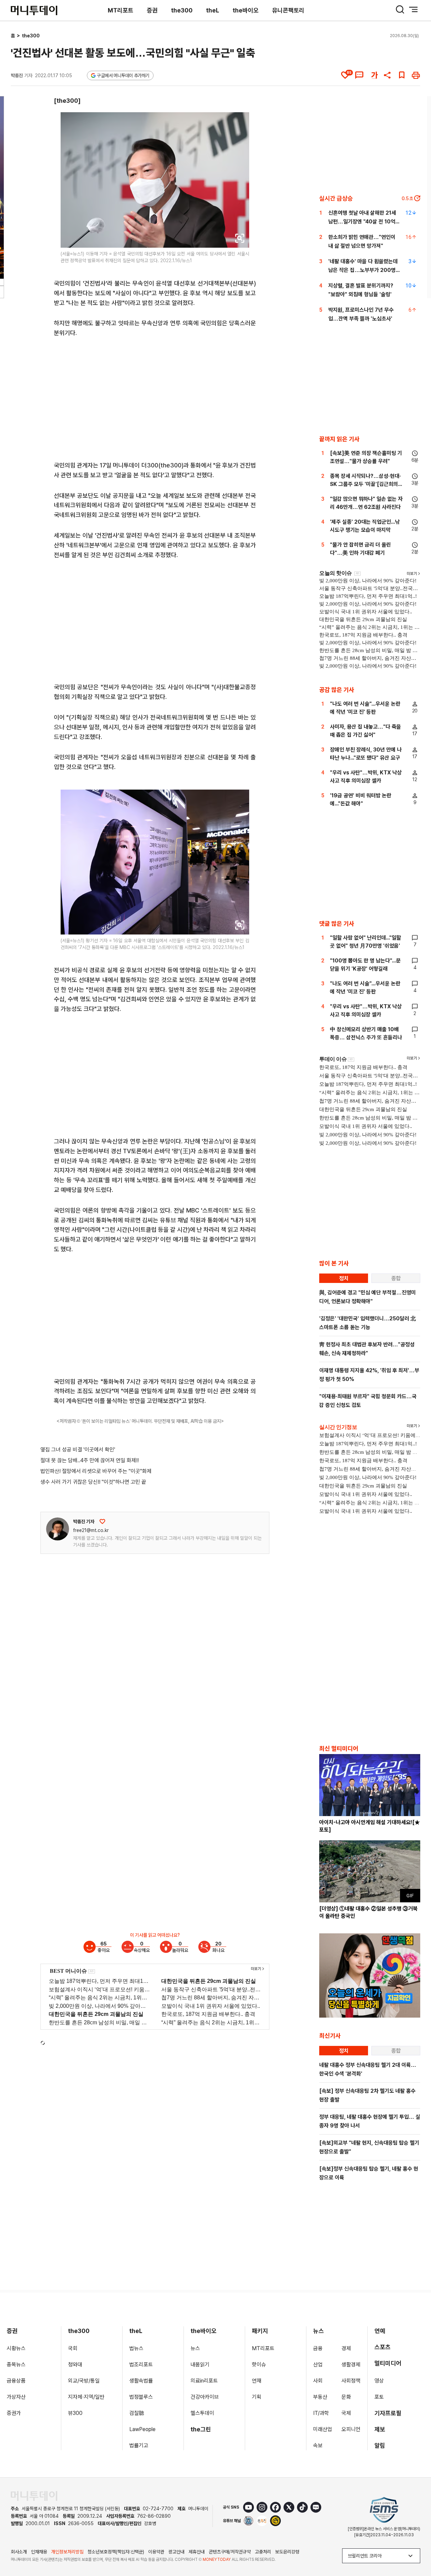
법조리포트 (141, 2365)
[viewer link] (240, 238)
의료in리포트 (204, 2381)
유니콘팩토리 (288, 10)
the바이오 (246, 10)
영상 (379, 2381)
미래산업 (323, 2429)
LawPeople (142, 2429)
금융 (318, 2348)
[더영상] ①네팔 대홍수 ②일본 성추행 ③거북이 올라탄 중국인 (368, 1912)
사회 (318, 2381)
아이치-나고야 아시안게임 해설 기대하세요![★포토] (370, 1826)
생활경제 (351, 2365)
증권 (152, 10)
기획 (257, 2397)
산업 (318, 2365)
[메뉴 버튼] (413, 9)
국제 (346, 2413)
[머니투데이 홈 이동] (34, 2496)
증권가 (14, 2413)
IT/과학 (321, 2413)
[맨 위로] (416, 2548)
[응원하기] (102, 1522)
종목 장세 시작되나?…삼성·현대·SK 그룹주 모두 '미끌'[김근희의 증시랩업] (366, 484)
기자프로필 (388, 2413)
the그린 (201, 2429)
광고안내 (176, 2552)
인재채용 (39, 2552)
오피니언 (351, 2429)
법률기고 (139, 2445)
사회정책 (351, 2381)
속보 (318, 2445)
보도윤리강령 (287, 2552)
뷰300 (75, 2413)
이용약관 (156, 2552)
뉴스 (195, 2348)
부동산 (320, 2397)
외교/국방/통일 (84, 2381)
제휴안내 (197, 2552)
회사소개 (19, 2552)
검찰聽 (137, 2413)
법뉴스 (136, 2348)
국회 (73, 2348)
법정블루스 (141, 2397)
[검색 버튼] (400, 9)
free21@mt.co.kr (91, 1530)
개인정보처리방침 (67, 2552)
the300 (182, 10)
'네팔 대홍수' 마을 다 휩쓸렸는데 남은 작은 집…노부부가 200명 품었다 (363, 270)
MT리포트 (121, 10)
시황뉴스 (16, 2348)
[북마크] (402, 75)
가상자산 (16, 2397)
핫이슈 (259, 2365)
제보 (380, 2429)
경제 (346, 2348)
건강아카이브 (205, 2397)
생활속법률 (141, 2381)
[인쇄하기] (416, 75)
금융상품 (16, 2381)
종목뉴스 (16, 2365)
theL (213, 10)
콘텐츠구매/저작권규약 (230, 2552)
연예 (380, 2331)
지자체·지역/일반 (86, 2397)
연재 (257, 2381)
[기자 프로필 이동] (58, 1529)
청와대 (75, 2365)
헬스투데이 (202, 2413)
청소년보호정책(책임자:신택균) (116, 2552)
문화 (346, 2397)
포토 (379, 2397)
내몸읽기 (200, 2365)
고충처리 (263, 2552)
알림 (380, 2445)
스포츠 (383, 2347)
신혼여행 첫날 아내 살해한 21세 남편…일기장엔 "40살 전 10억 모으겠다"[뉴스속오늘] (362, 222)
